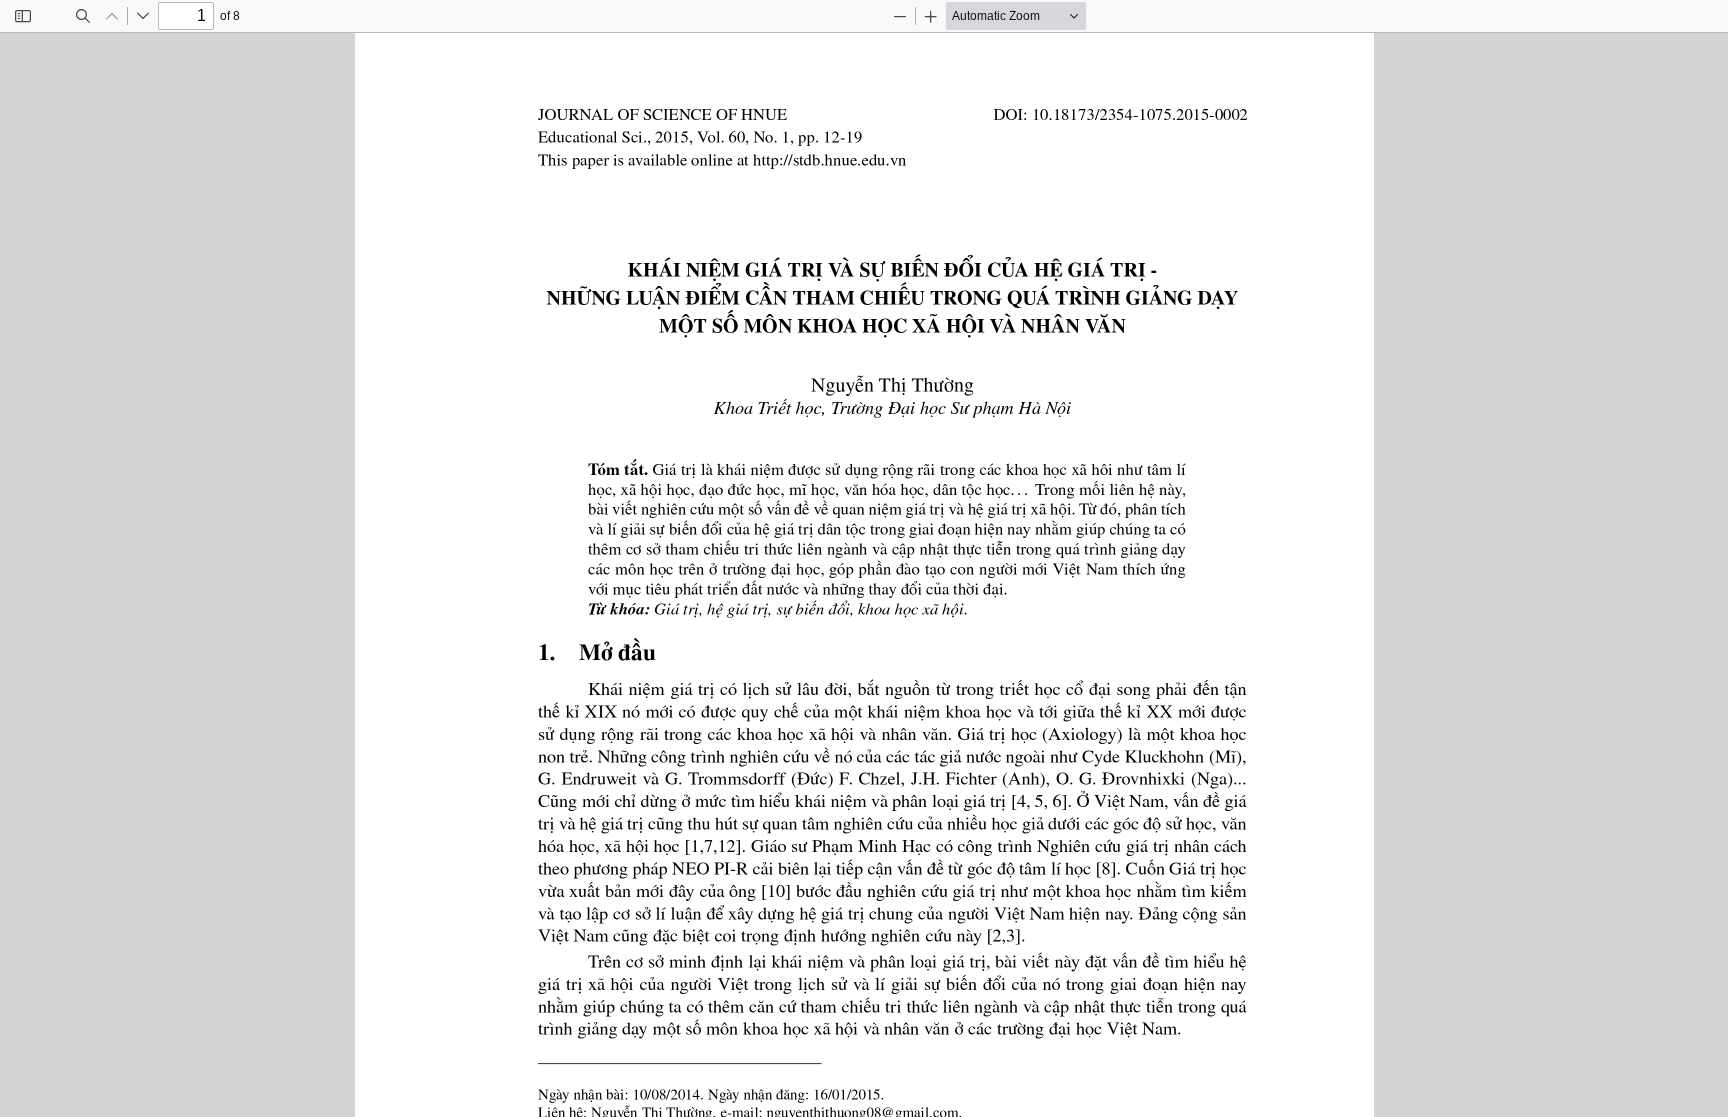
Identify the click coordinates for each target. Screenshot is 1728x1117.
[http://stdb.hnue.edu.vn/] (839, 159)
